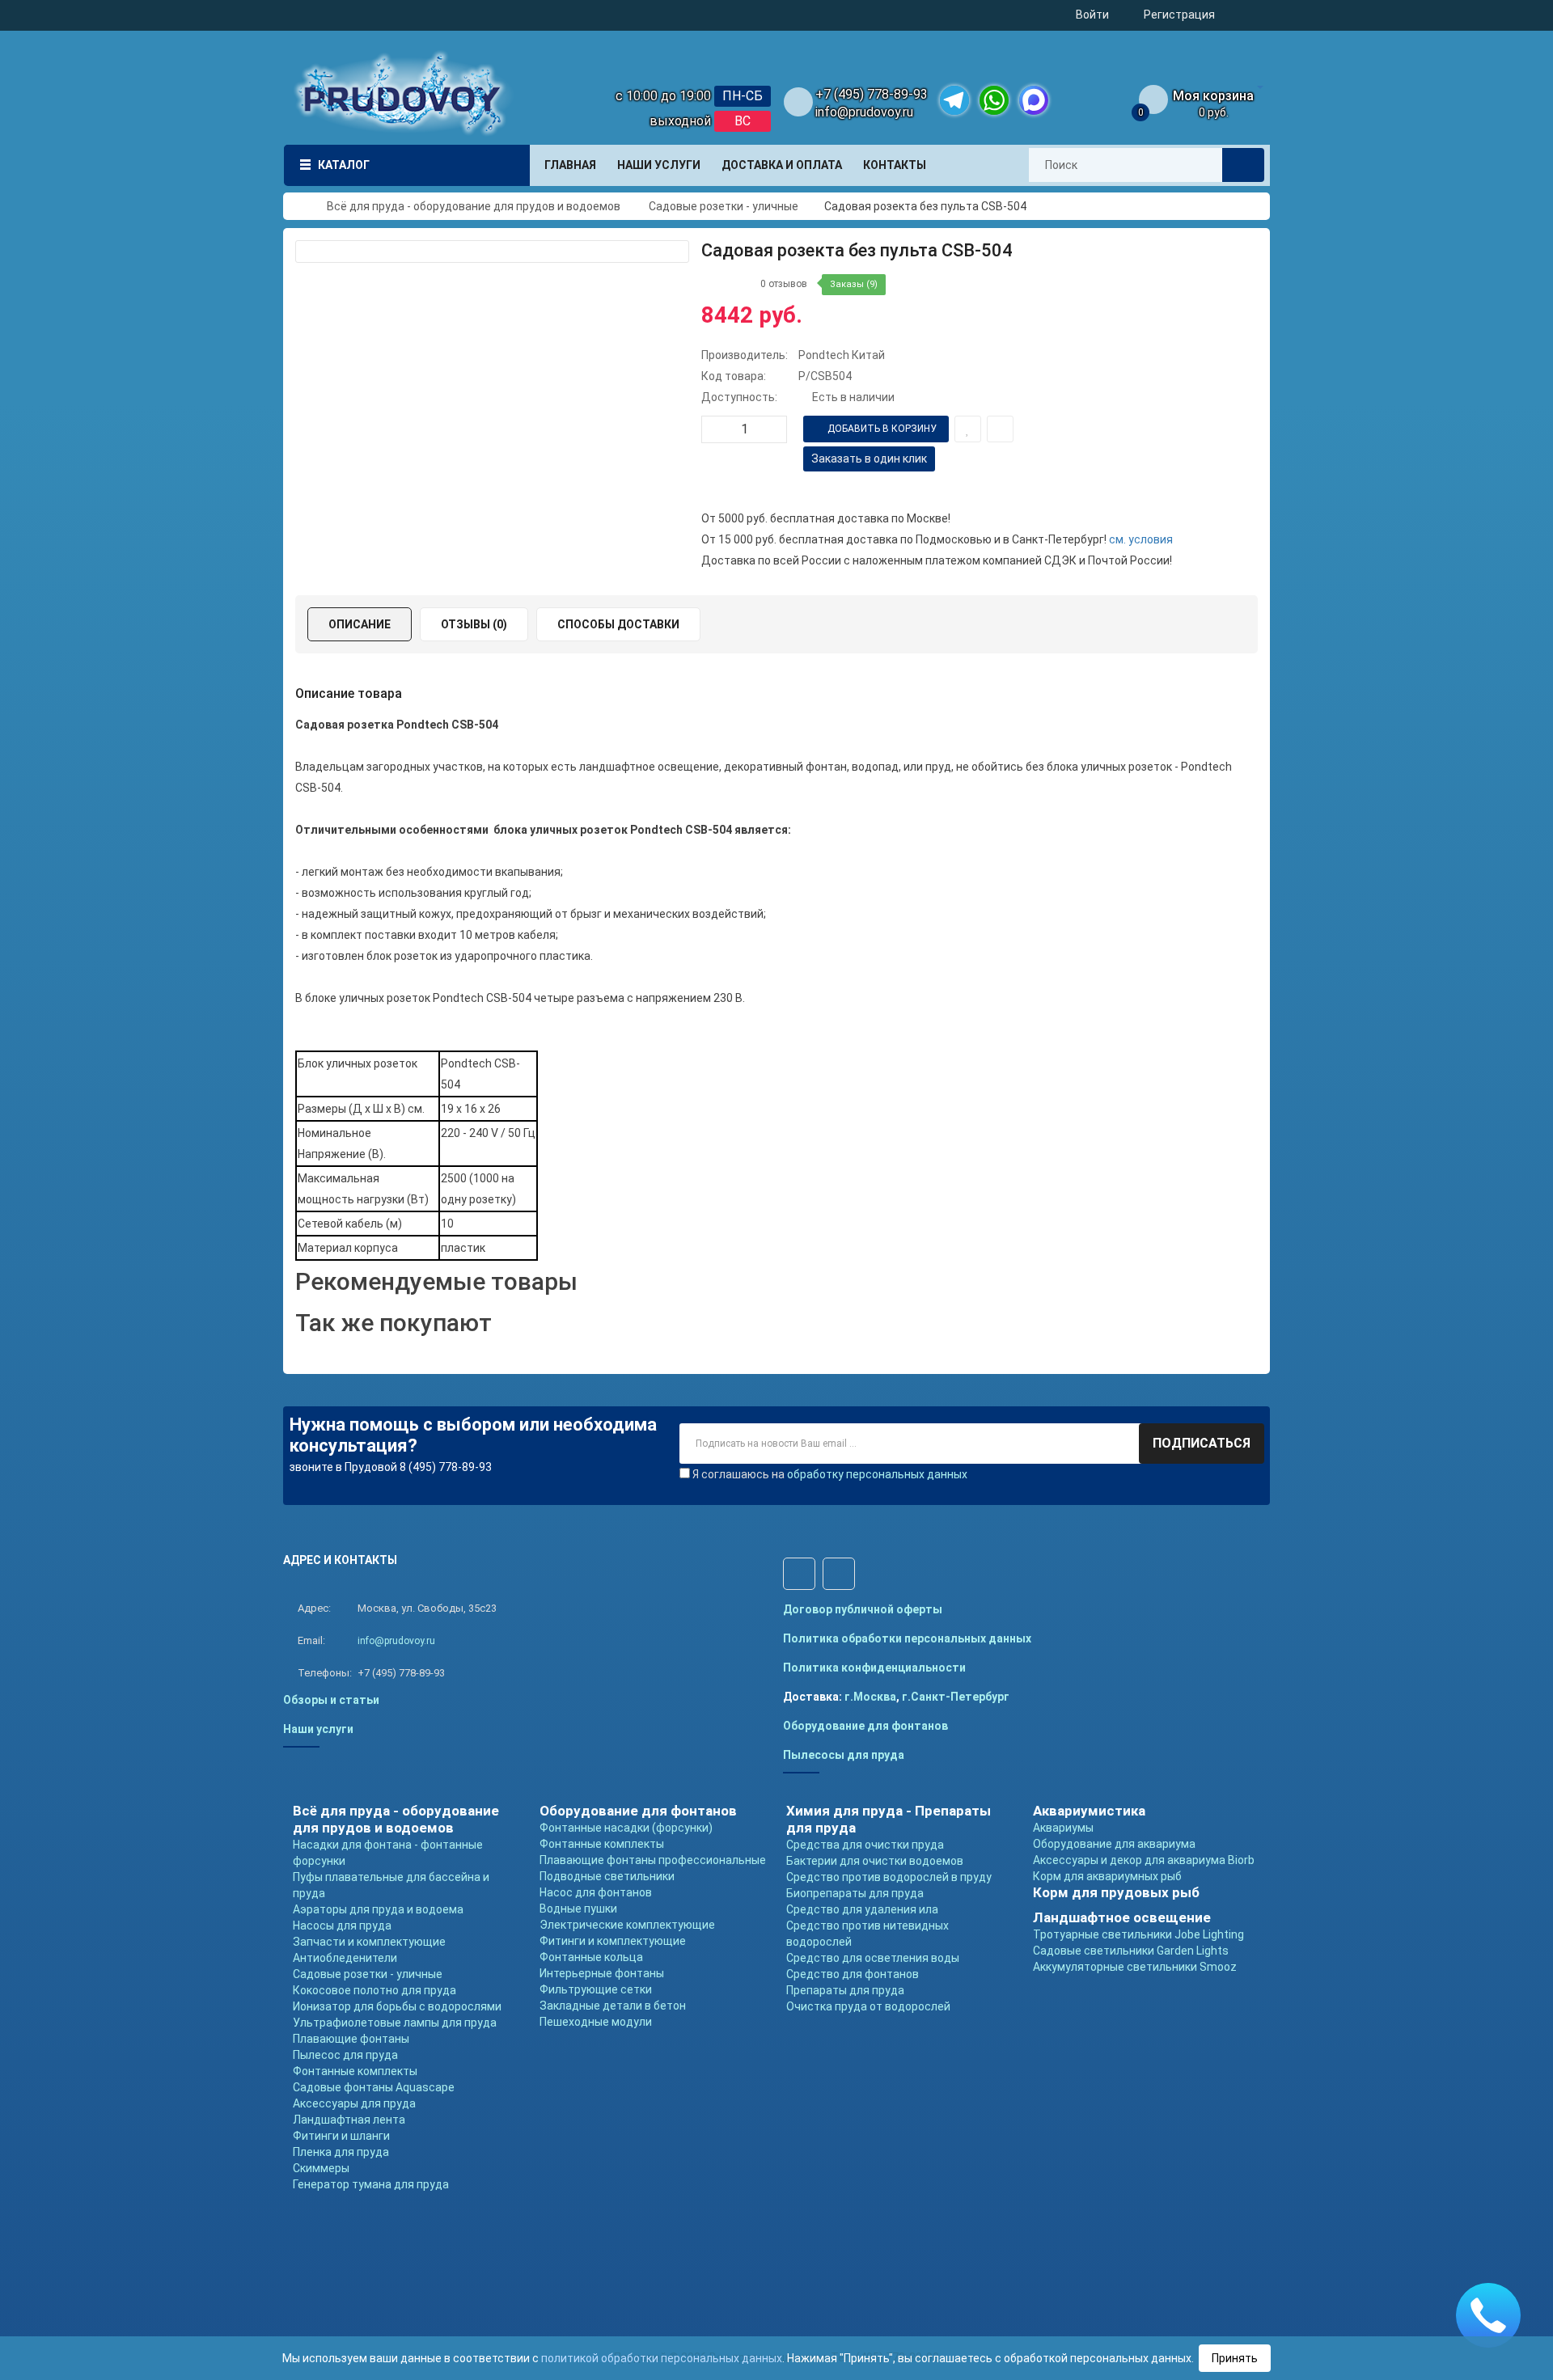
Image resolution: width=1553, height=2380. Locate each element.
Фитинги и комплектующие (613, 1941)
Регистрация (1179, 15)
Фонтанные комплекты (355, 2071)
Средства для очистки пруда (865, 1845)
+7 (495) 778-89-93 (872, 94)
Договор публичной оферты (863, 1609)
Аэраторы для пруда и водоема (378, 1909)
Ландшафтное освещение (1122, 1917)
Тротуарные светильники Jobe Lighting (1138, 1934)
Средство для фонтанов (853, 1974)
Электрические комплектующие (627, 1925)
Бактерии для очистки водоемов (875, 1861)
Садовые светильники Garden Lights (1131, 1951)
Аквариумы (1063, 1828)
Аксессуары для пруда (354, 2103)
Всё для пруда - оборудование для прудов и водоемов (396, 1819)
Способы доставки (618, 624)
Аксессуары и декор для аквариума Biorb (1144, 1860)
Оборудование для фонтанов (865, 1726)
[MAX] (1034, 100)
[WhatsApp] (994, 100)
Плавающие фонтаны (351, 2039)
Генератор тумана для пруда (371, 2184)
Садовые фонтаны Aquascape (374, 2087)
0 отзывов (784, 284)
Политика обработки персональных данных (907, 1638)
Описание (360, 624)
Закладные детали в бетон (613, 2006)
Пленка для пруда (341, 2152)
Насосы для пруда (342, 1926)
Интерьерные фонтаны (602, 1973)
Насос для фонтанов (596, 1892)
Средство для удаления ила (862, 1909)
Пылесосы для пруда (844, 1755)
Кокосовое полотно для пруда (374, 1990)
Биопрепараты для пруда (855, 1893)
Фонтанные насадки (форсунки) (626, 1828)
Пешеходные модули (596, 2022)
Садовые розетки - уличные (368, 1974)
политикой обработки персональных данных (662, 2358)
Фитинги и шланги (341, 2136)
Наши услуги (318, 1729)
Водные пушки (578, 1909)
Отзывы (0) (474, 624)
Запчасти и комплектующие (369, 1942)
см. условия (1141, 539)
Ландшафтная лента (349, 2120)
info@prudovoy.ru (864, 112)
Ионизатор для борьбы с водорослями (397, 2006)
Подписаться (1202, 1443)
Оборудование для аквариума (1114, 1844)
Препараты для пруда (845, 1990)
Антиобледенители (345, 1958)
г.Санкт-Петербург (956, 1697)
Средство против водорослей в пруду (889, 1877)
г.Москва (870, 1697)
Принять (1235, 2358)
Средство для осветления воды (873, 1958)
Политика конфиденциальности (874, 1668)
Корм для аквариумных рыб (1107, 1876)
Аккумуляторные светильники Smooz (1135, 1967)
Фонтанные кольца (591, 1957)
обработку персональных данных (877, 1474)
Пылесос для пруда (345, 2055)
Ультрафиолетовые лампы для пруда (395, 2023)
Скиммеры (321, 2168)
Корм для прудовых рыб (1116, 1892)
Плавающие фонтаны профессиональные (653, 1860)
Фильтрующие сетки (596, 1989)
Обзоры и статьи (331, 1700)
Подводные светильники (607, 1876)
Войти (1092, 15)
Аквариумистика (1089, 1811)
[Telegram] (954, 100)
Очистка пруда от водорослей (868, 2006)
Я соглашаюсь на (830, 1474)
